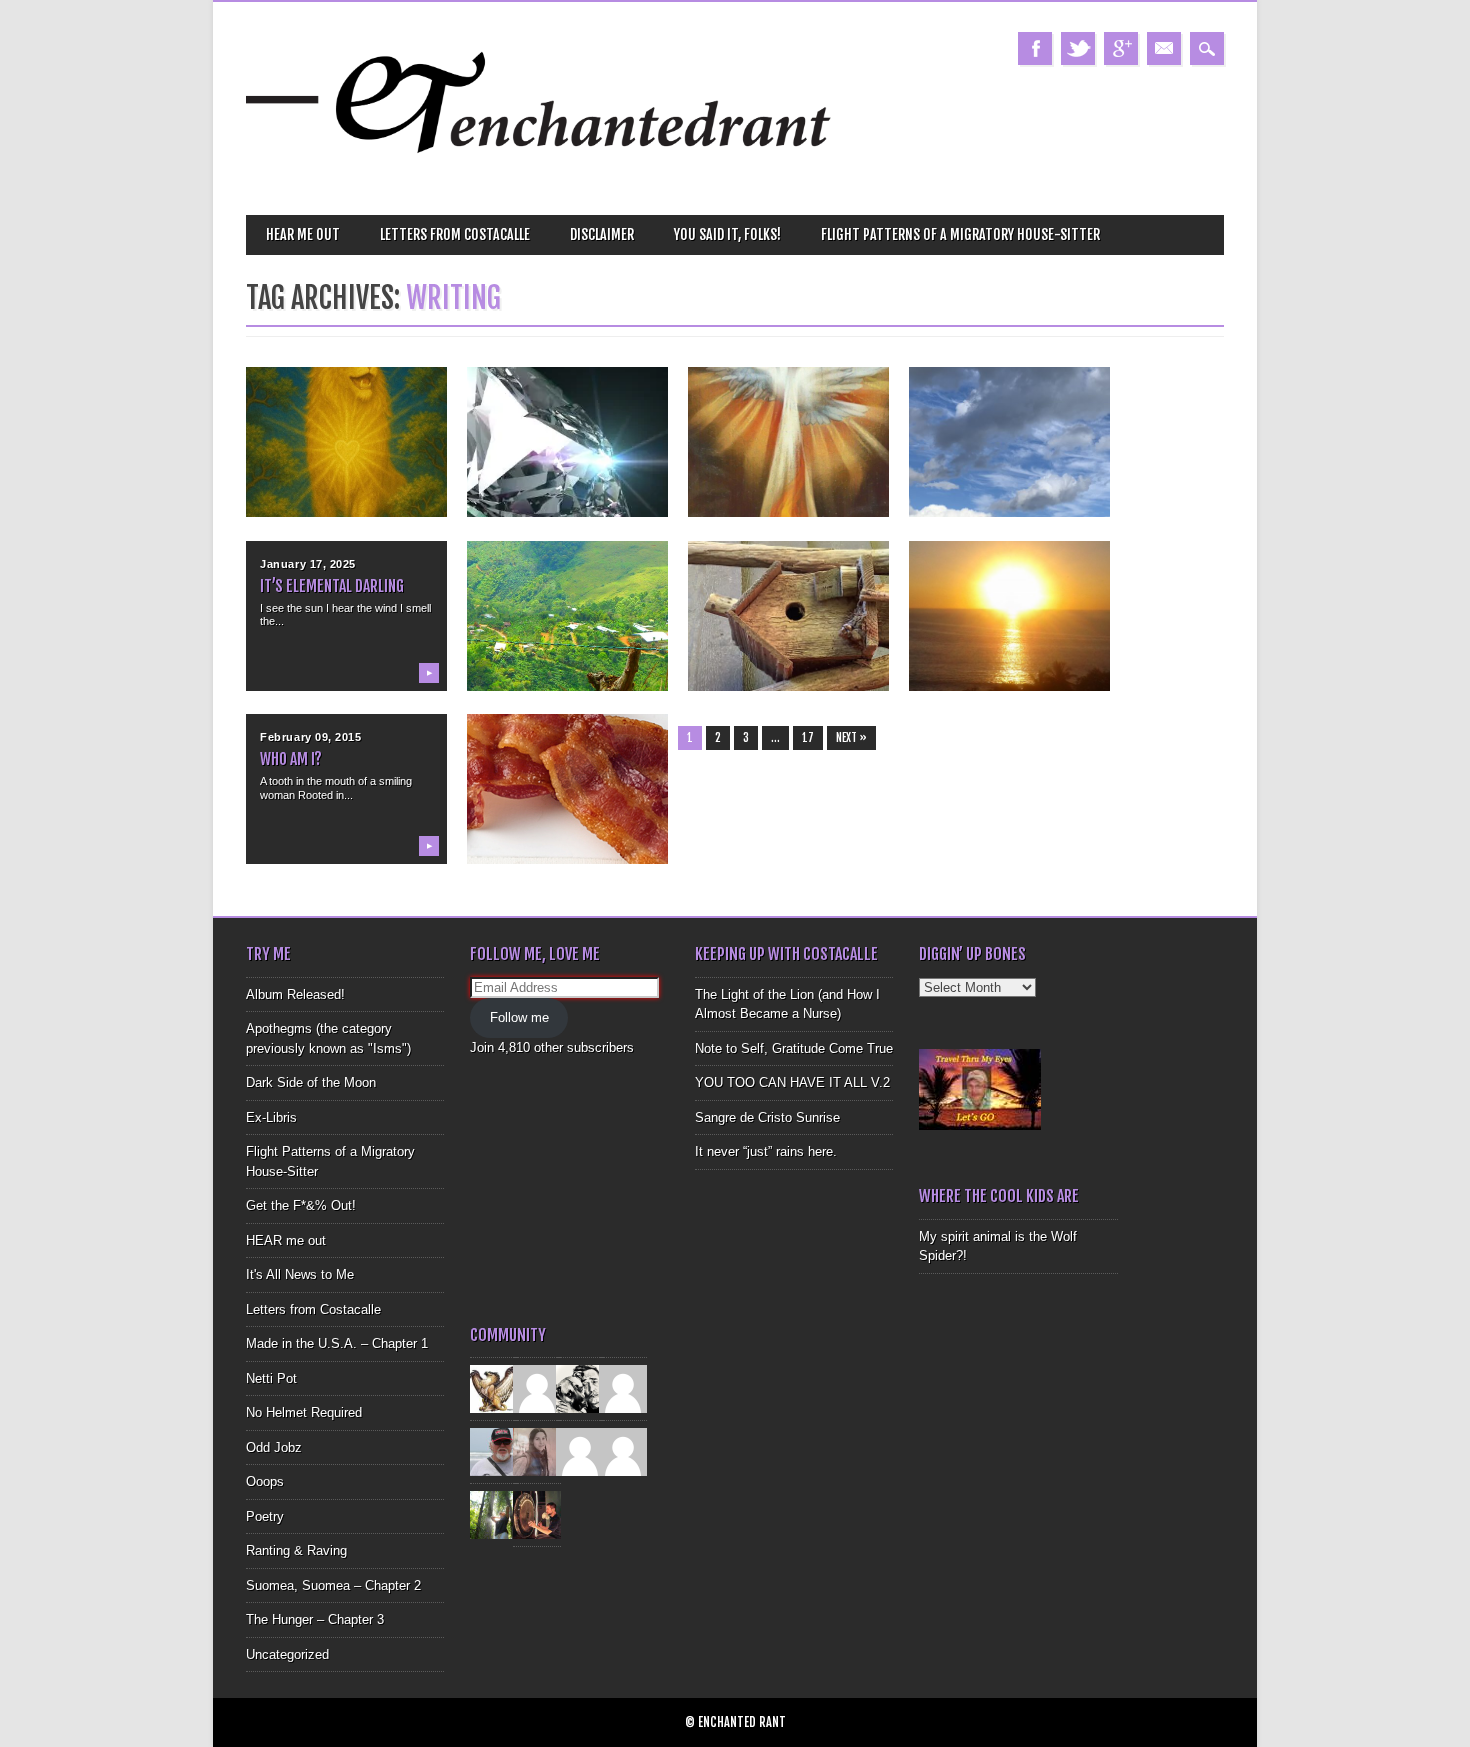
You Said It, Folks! (727, 234)
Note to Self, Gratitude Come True (794, 1048)
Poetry (265, 1516)
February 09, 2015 (310, 737)
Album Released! (295, 994)
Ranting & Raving (296, 1550)
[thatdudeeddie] (580, 1451)
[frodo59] (494, 1388)
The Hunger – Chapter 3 (315, 1619)
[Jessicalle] (494, 1514)
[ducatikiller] (580, 1388)
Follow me (519, 1017)
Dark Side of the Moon (311, 1082)
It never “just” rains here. (766, 1151)
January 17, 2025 (308, 564)
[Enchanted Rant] (539, 180)
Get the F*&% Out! (301, 1205)
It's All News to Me (300, 1274)
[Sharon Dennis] (623, 1388)
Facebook (1035, 48)
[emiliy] (623, 1451)
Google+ (1121, 48)
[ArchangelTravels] (537, 1388)
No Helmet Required (304, 1412)
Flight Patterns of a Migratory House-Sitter (960, 234)
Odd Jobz (274, 1447)
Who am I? (291, 759)
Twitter (1078, 48)
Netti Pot (271, 1378)
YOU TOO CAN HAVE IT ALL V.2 (792, 1082)
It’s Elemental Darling (332, 586)
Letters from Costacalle (455, 234)
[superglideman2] (494, 1451)
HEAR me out (303, 234)
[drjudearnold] (537, 1451)
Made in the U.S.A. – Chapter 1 (337, 1343)
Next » (851, 738)
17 (808, 738)
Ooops (265, 1481)
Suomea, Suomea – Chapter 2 (333, 1585)
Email (1164, 48)
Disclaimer (602, 234)
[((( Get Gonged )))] (537, 1514)
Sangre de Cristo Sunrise (767, 1117)
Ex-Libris (271, 1117)
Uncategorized (287, 1654)
